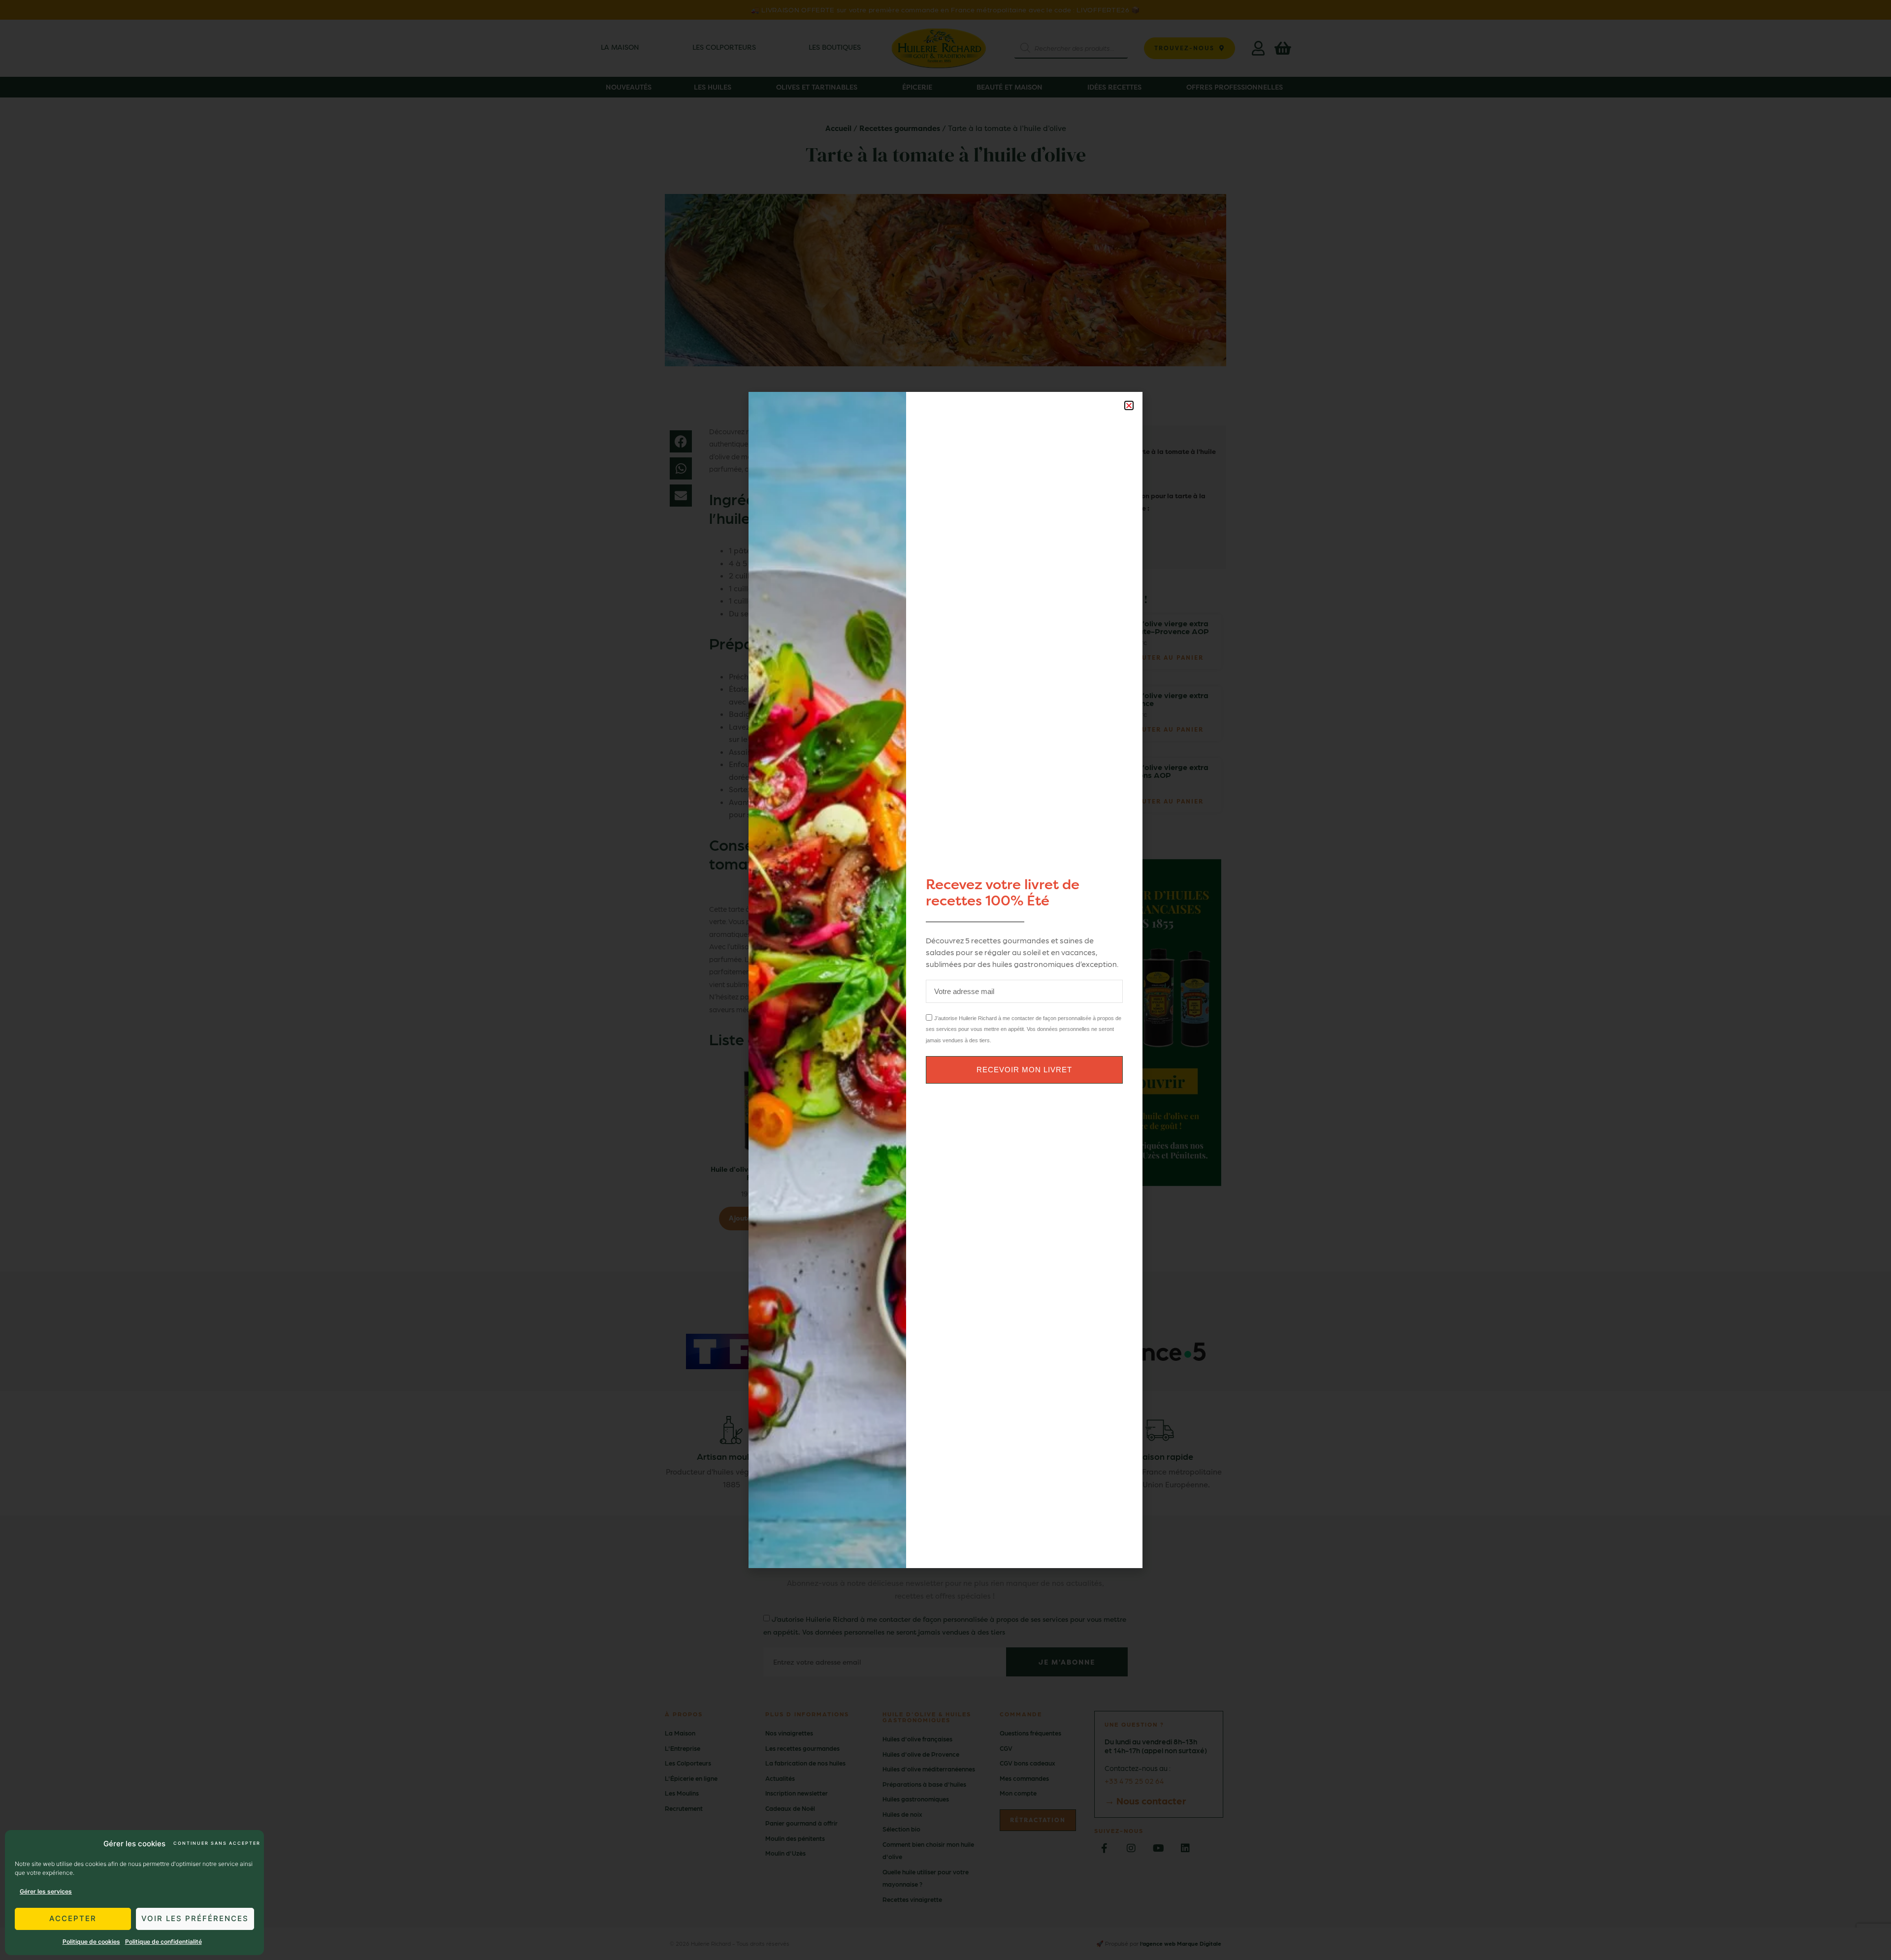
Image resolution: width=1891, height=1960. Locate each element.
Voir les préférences (195, 1918)
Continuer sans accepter (216, 1843)
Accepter (73, 1918)
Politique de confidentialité (163, 1942)
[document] (945, 980)
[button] (1129, 405)
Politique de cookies (91, 1942)
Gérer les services (46, 1891)
